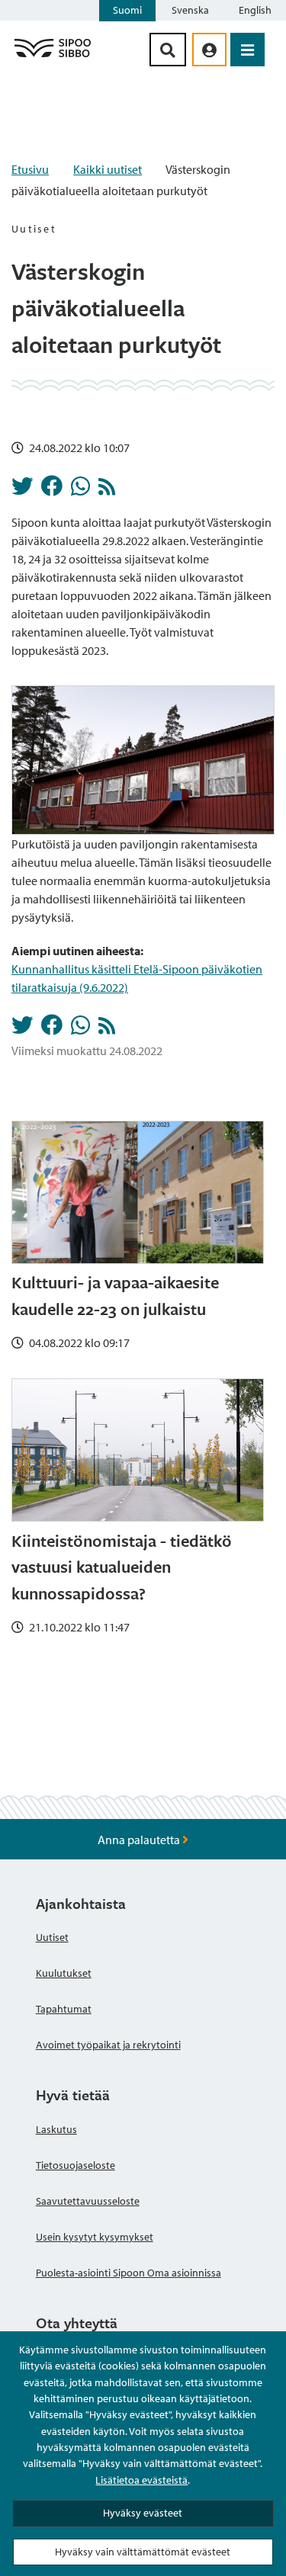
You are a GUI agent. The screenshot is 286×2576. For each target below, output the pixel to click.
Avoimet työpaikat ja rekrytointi (108, 2045)
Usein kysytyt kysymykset (95, 2237)
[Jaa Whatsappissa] (80, 490)
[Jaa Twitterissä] (22, 490)
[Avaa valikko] (247, 50)
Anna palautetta (140, 1840)
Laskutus (56, 2129)
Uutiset (52, 1937)
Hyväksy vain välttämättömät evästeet (143, 2552)
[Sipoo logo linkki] (53, 56)
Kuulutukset (64, 1973)
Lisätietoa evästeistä (141, 2480)
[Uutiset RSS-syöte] (107, 490)
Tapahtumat (64, 2009)
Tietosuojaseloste (76, 2165)
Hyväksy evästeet (143, 2513)
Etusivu (30, 169)
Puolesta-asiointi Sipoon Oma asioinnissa (129, 2273)
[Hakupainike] (168, 50)
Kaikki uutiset (108, 169)
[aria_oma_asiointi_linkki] (209, 50)
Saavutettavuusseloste (88, 2201)
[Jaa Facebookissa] (52, 490)
